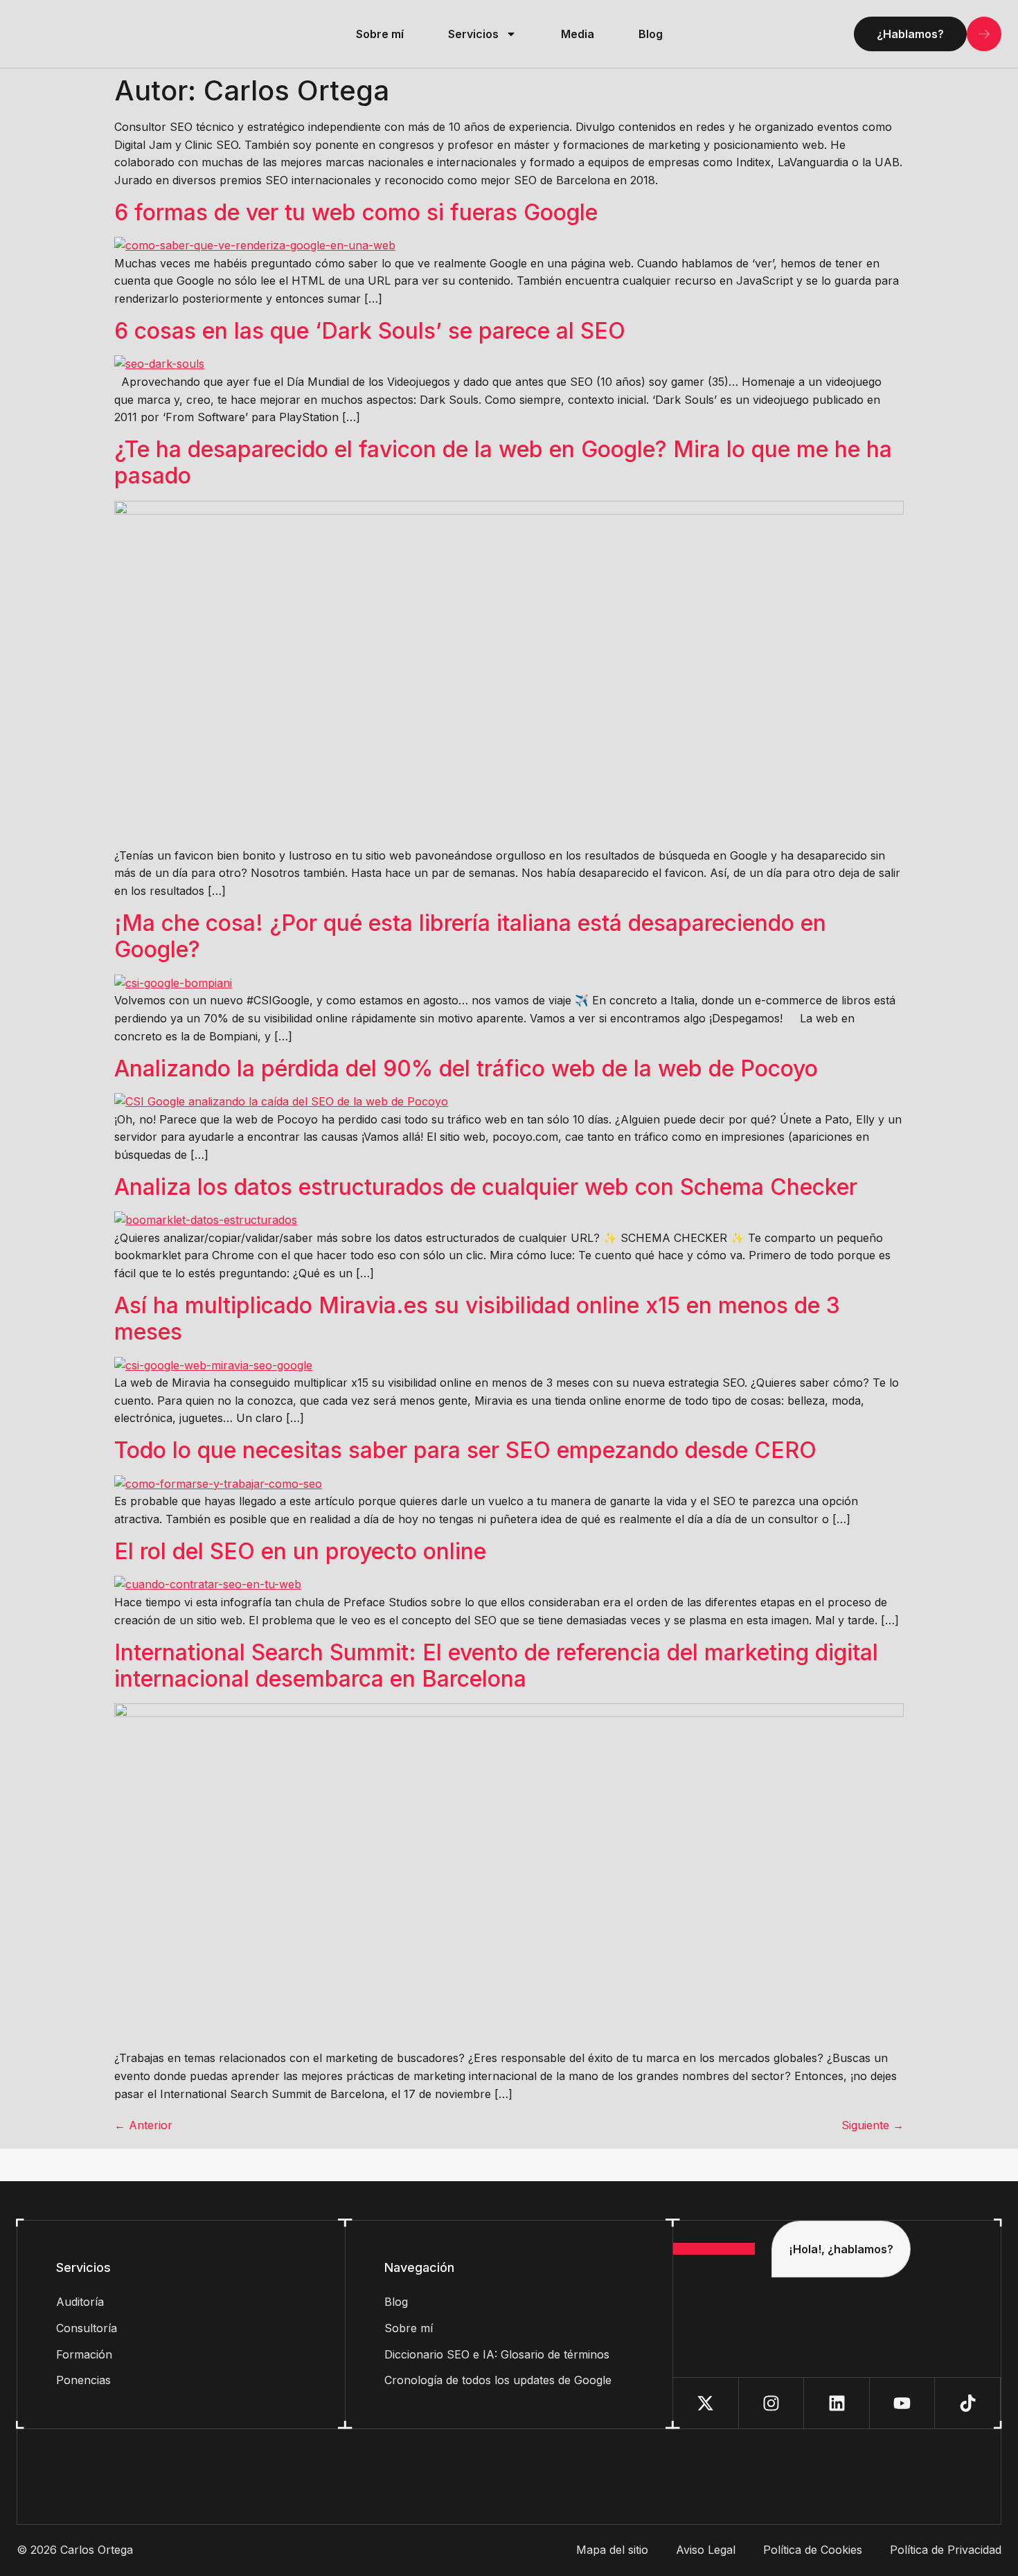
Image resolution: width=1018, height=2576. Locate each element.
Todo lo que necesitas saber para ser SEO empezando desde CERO (465, 1450)
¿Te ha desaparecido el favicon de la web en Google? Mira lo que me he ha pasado (503, 462)
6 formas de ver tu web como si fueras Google (356, 212)
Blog (651, 34)
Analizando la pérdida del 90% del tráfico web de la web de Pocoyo (466, 1068)
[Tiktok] (968, 2403)
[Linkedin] (837, 2403)
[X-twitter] (706, 2403)
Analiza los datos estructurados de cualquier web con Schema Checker (486, 1187)
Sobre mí (380, 34)
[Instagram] (772, 2403)
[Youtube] (903, 2403)
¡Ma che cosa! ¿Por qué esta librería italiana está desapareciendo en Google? (470, 936)
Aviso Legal (706, 2550)
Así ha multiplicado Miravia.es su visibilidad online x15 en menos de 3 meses (477, 1318)
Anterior (143, 2125)
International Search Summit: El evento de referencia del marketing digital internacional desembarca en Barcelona (496, 1665)
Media (578, 34)
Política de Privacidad (946, 2550)
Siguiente (873, 2125)
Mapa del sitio (612, 2550)
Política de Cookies (813, 2550)
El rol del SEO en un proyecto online (300, 1551)
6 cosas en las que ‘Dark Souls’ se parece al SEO (370, 331)
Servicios (473, 34)
